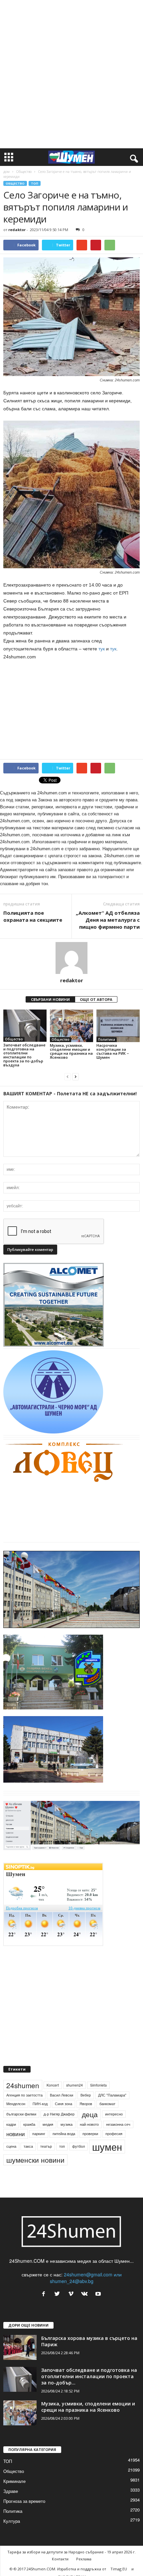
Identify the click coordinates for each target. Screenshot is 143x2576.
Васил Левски (62, 2095)
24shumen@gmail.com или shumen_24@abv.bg (86, 2278)
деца (90, 2114)
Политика (107, 1039)
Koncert (53, 2085)
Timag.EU (119, 2569)
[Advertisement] (71, 74)
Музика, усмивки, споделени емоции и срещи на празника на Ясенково (71, 1051)
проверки (90, 2134)
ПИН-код (40, 2104)
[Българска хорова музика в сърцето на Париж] (20, 2347)
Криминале (14, 2481)
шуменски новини (35, 2160)
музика (67, 2124)
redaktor (17, 230)
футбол (78, 2146)
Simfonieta (98, 2085)
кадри (11, 2124)
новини (16, 2134)
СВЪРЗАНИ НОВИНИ (50, 999)
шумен (107, 2147)
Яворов (86, 2104)
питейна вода (64, 2134)
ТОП (35, 183)
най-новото (89, 2124)
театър (46, 2146)
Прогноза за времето (24, 2501)
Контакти (60, 2559)
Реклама (84, 2559)
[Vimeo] (72, 2294)
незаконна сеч (118, 2124)
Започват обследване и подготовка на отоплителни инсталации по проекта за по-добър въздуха (24, 1055)
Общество (24, 172)
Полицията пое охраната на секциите (33, 916)
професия (114, 2134)
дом (6, 172)
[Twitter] (59, 2294)
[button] (133, 157)
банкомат (107, 2104)
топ (62, 2146)
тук (102, 649)
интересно (114, 2114)
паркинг (39, 2134)
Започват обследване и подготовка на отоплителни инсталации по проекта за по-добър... (89, 2376)
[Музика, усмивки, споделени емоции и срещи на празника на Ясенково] (71, 1026)
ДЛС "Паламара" (112, 2095)
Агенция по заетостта (24, 2095)
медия (48, 2124)
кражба (29, 2124)
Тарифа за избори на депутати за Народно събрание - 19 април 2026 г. (71, 2552)
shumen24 (74, 2085)
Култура (12, 2521)
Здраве (11, 2491)
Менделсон (16, 2104)
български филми (21, 2114)
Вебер (86, 2095)
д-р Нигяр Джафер (59, 2114)
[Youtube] (99, 2294)
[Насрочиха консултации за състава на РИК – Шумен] (118, 1026)
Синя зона (64, 2104)
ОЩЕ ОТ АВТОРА (96, 999)
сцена (11, 2146)
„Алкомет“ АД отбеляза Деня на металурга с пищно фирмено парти (108, 920)
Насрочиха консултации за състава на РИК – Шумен (113, 1051)
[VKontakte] (86, 2294)
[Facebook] (45, 2294)
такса (28, 2146)
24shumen (23, 2085)
